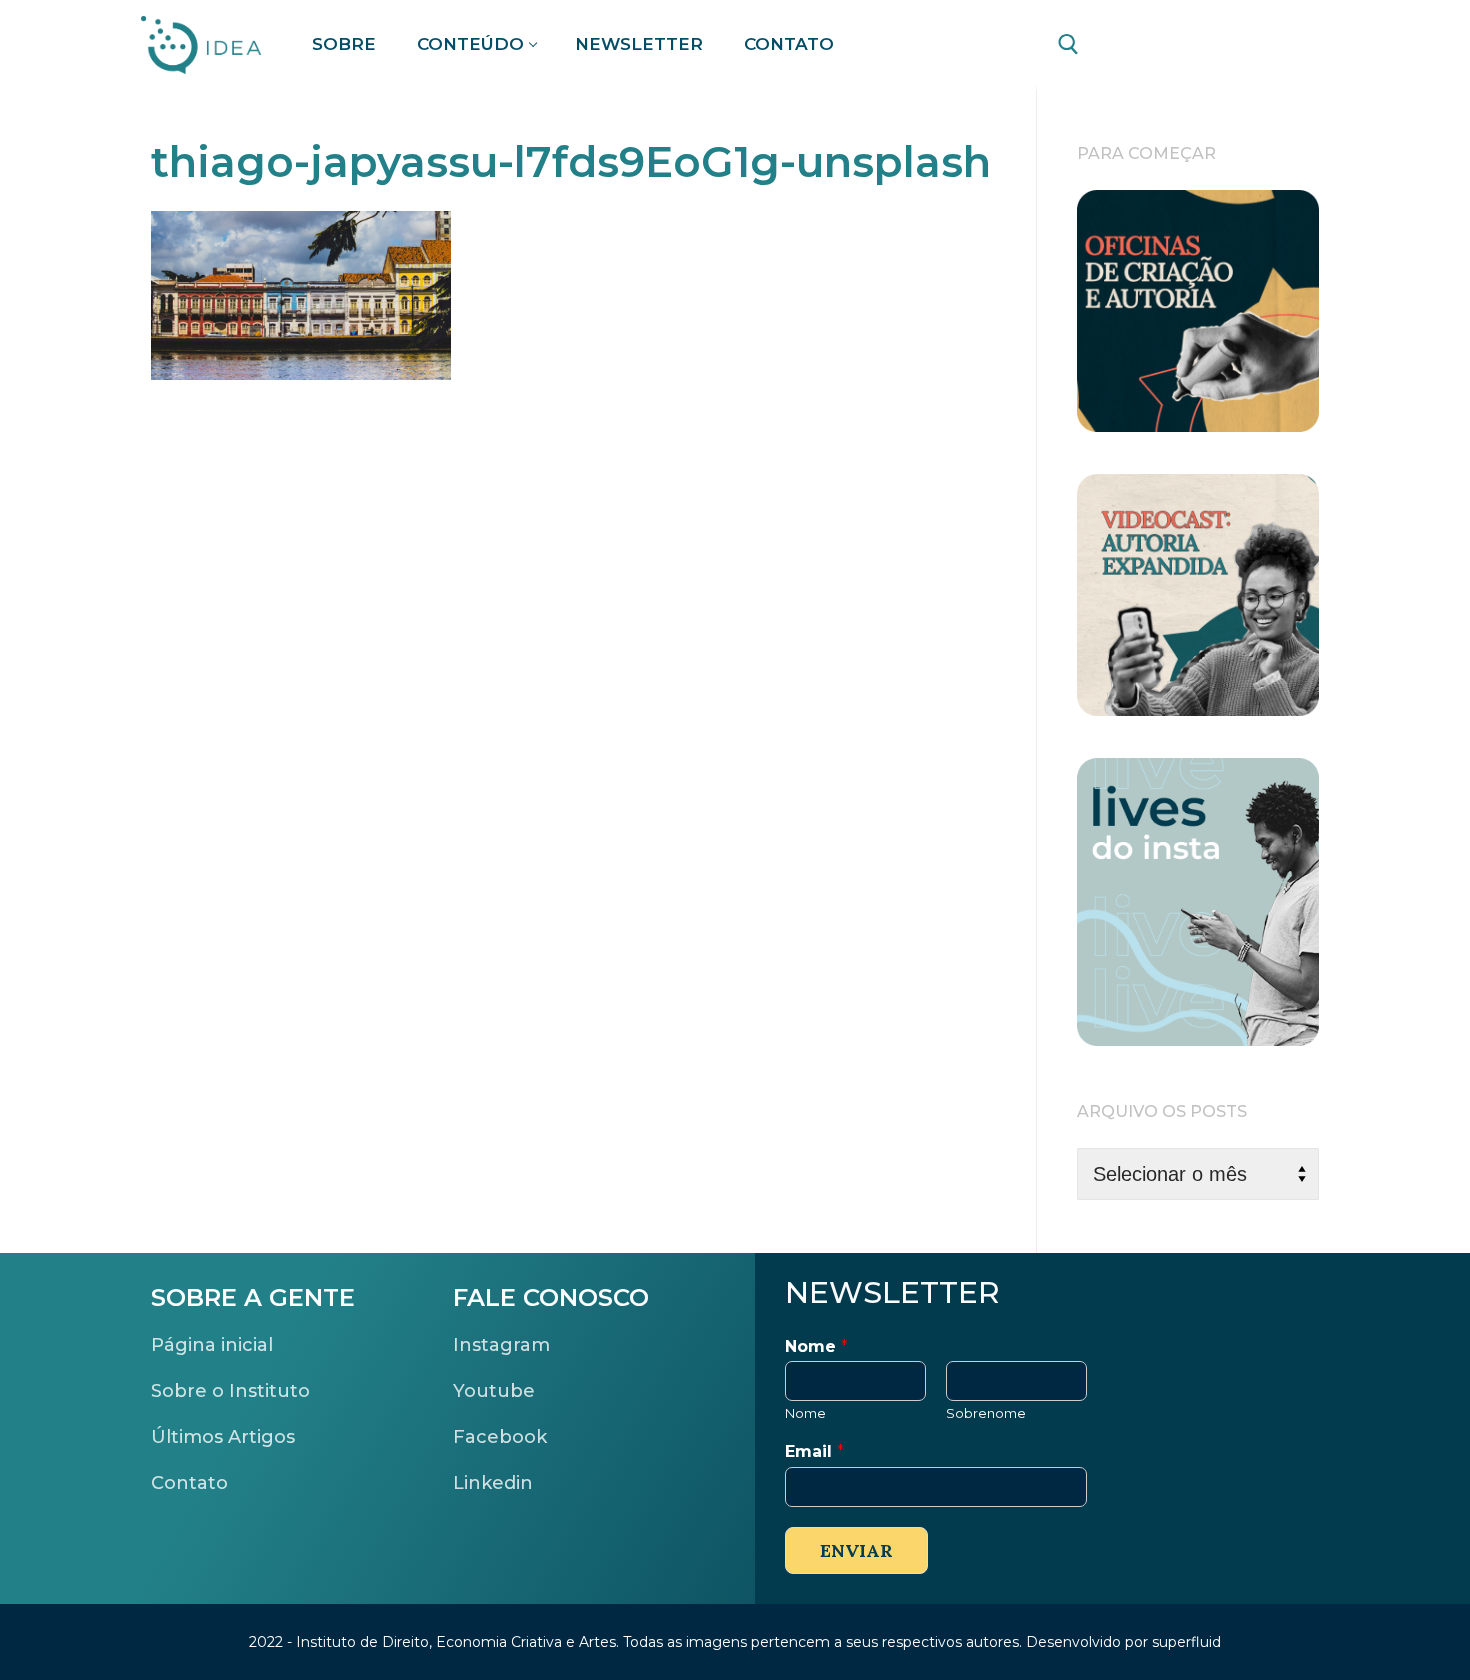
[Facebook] (1124, 45)
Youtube (494, 1391)
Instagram (501, 1345)
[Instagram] (1293, 45)
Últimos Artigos (223, 1437)
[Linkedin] (1180, 45)
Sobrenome (986, 1413)
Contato (189, 1483)
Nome (816, 1346)
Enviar (856, 1550)
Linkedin (493, 1483)
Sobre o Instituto (230, 1391)
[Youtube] (1237, 45)
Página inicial (212, 1345)
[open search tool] (1068, 44)
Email (814, 1451)
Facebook (500, 1437)
